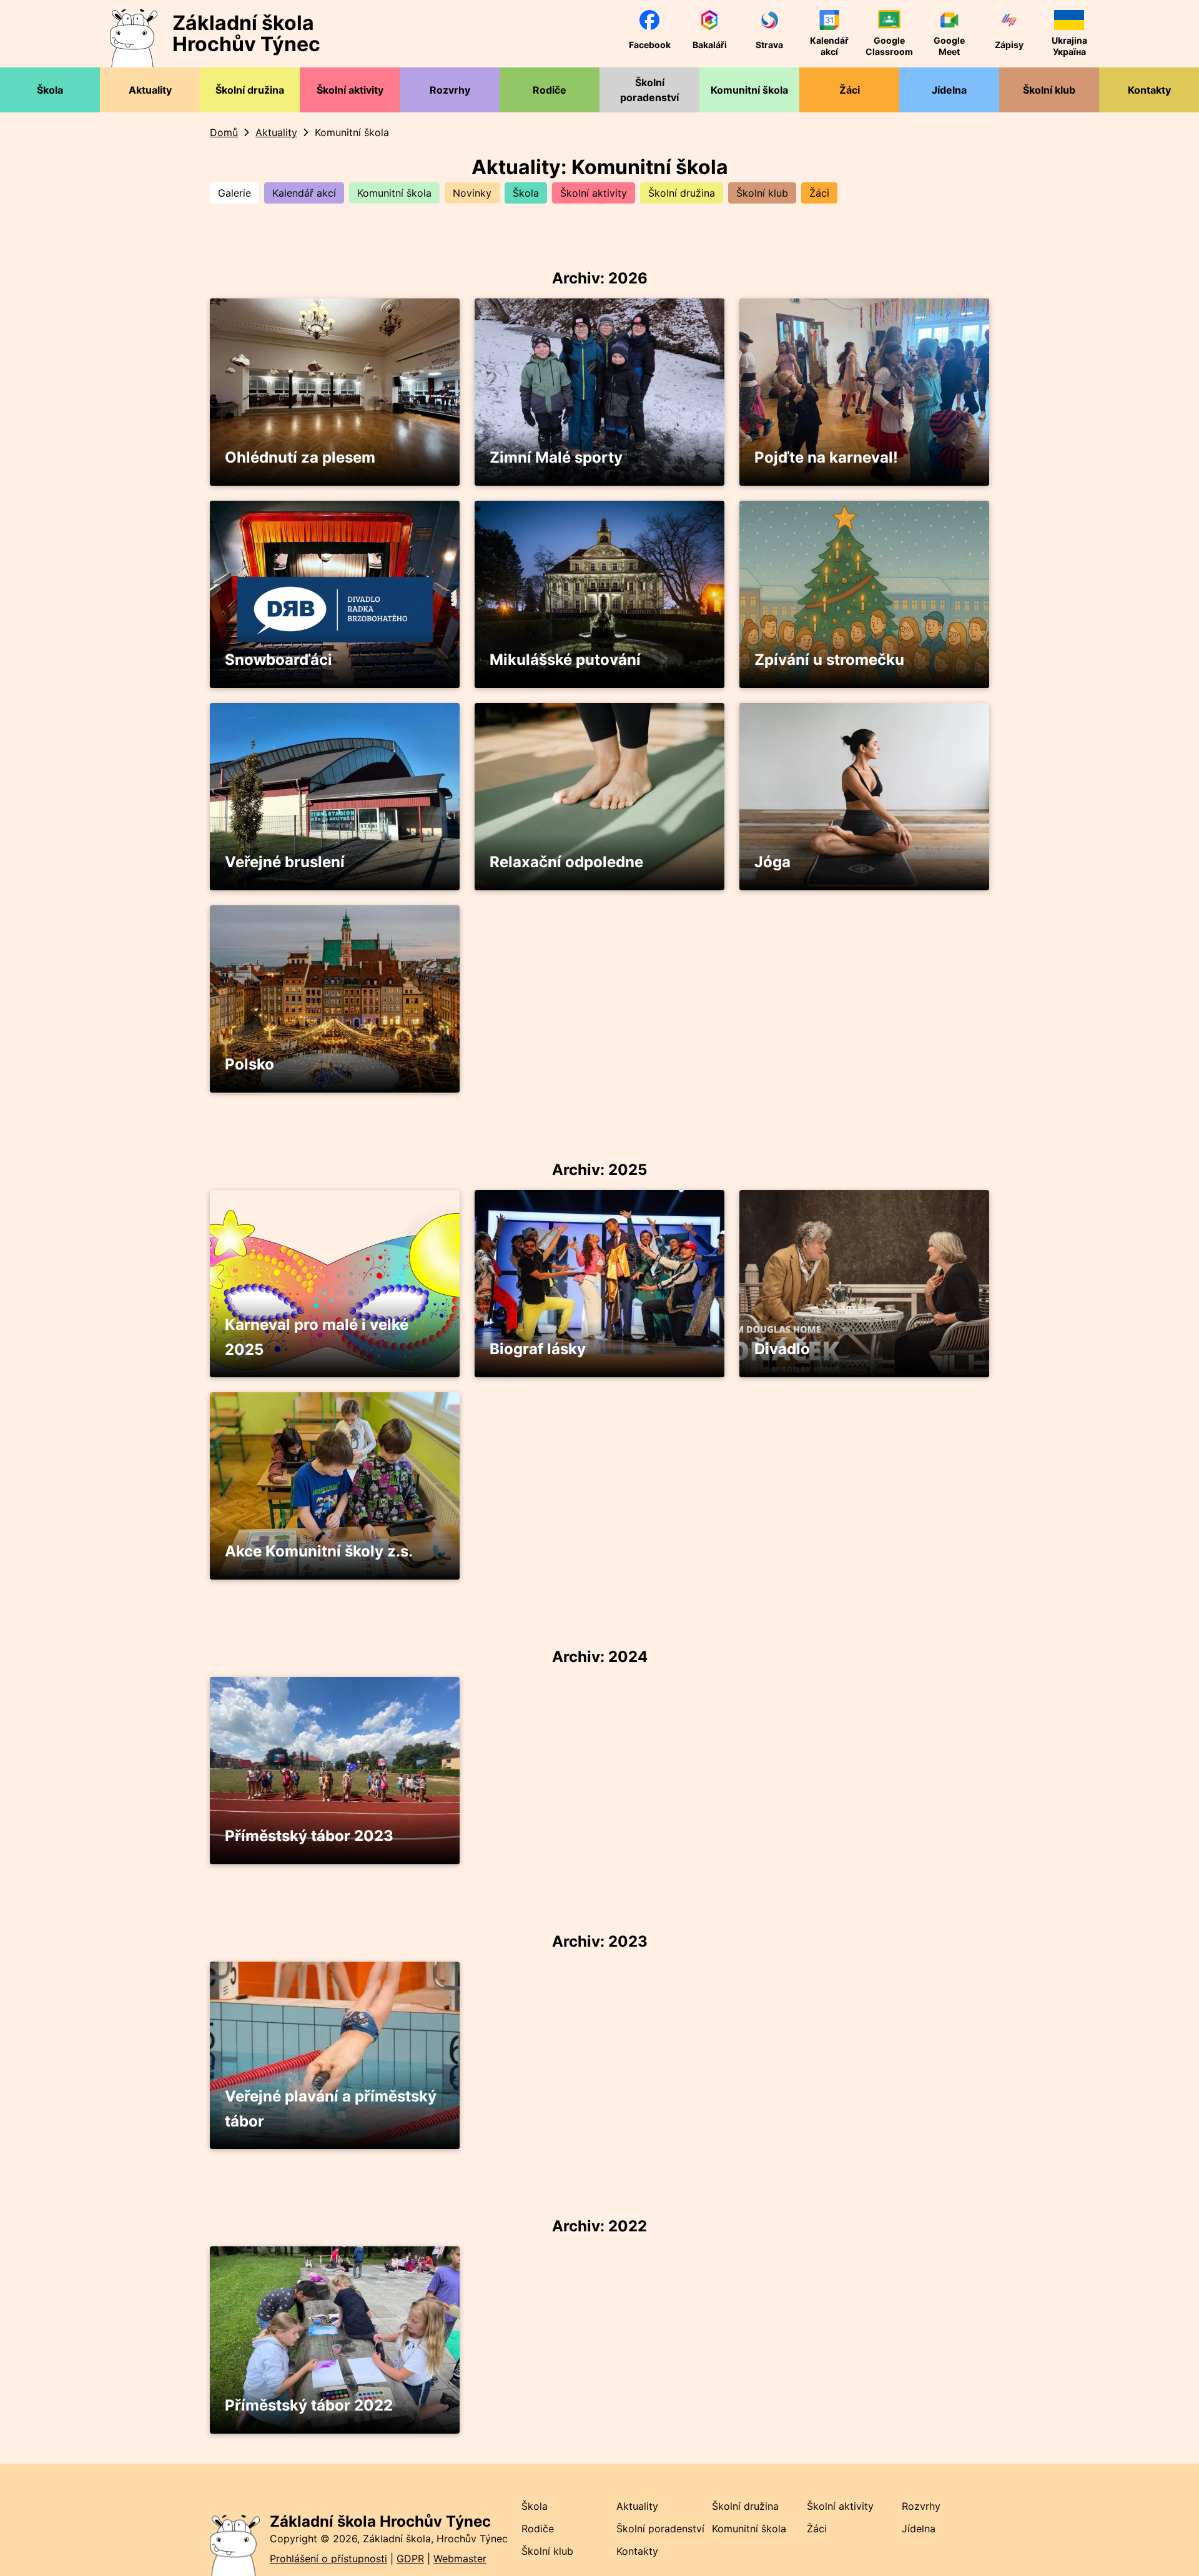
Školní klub (762, 193)
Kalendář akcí (304, 193)
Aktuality (276, 132)
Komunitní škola (394, 193)
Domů (224, 132)
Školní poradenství (660, 2529)
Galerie (234, 193)
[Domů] (235, 2543)
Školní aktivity (594, 193)
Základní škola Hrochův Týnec (380, 2521)
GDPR (410, 2559)
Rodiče (538, 2529)
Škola (526, 193)
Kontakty (637, 2551)
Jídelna (919, 2529)
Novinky (472, 193)
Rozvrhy (921, 2506)
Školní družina (682, 193)
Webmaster (460, 2559)
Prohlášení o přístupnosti (328, 2559)
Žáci (819, 193)
